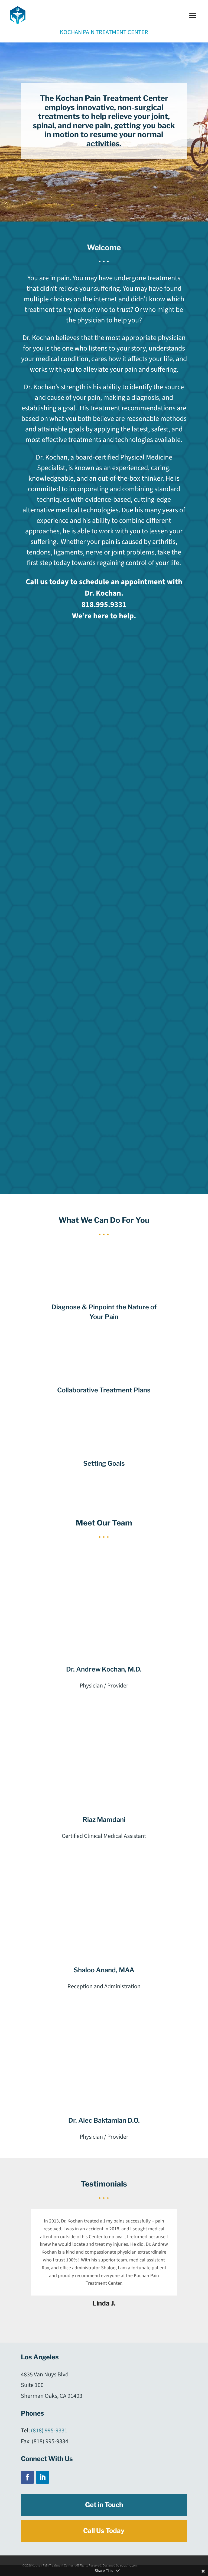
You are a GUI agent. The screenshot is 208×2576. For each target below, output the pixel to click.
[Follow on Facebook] (27, 2477)
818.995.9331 (104, 605)
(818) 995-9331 (49, 2430)
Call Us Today (104, 2531)
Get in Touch (104, 2505)
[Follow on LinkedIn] (43, 2477)
